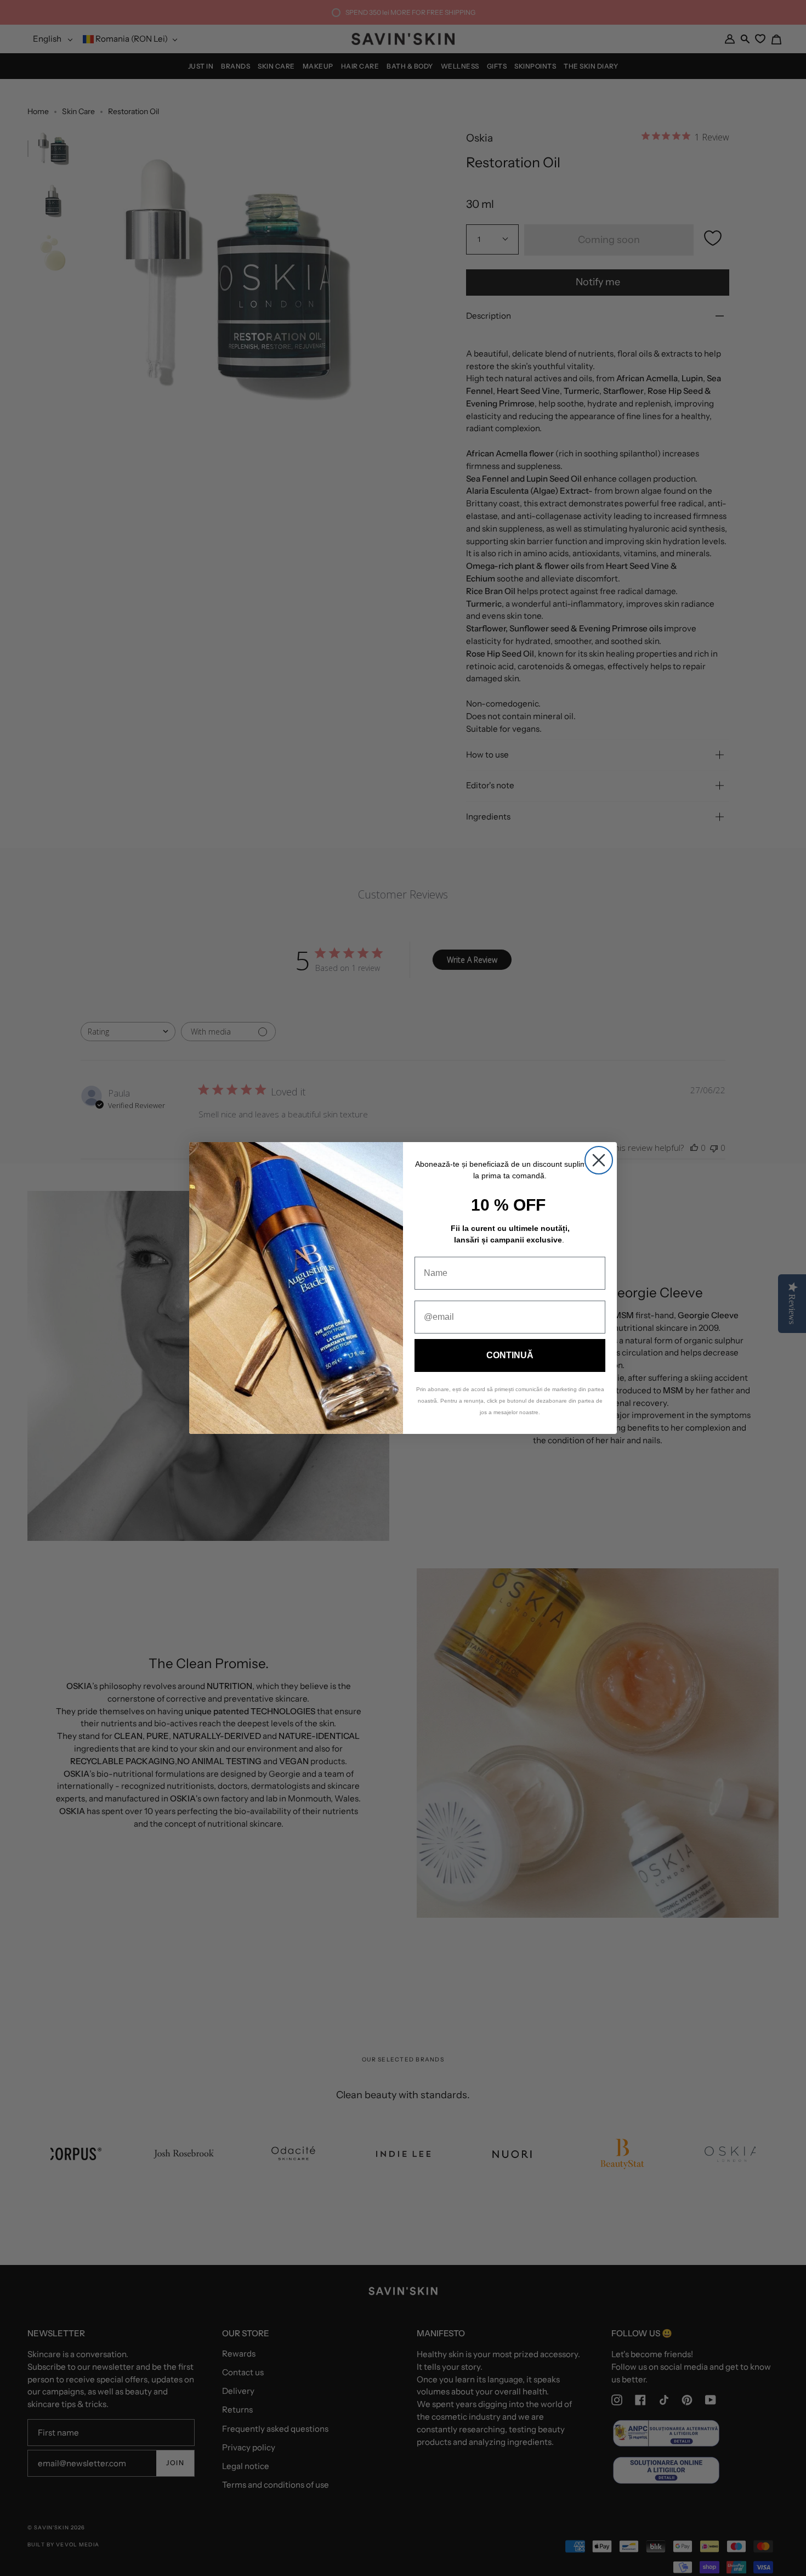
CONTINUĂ (510, 1355)
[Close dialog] (599, 1160)
